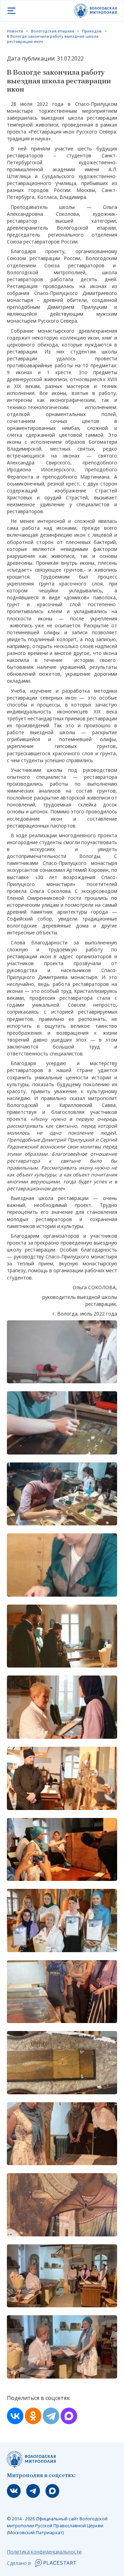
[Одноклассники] (33, 2416)
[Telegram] (51, 2416)
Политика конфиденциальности (44, 2552)
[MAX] (69, 2416)
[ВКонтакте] (15, 2416)
